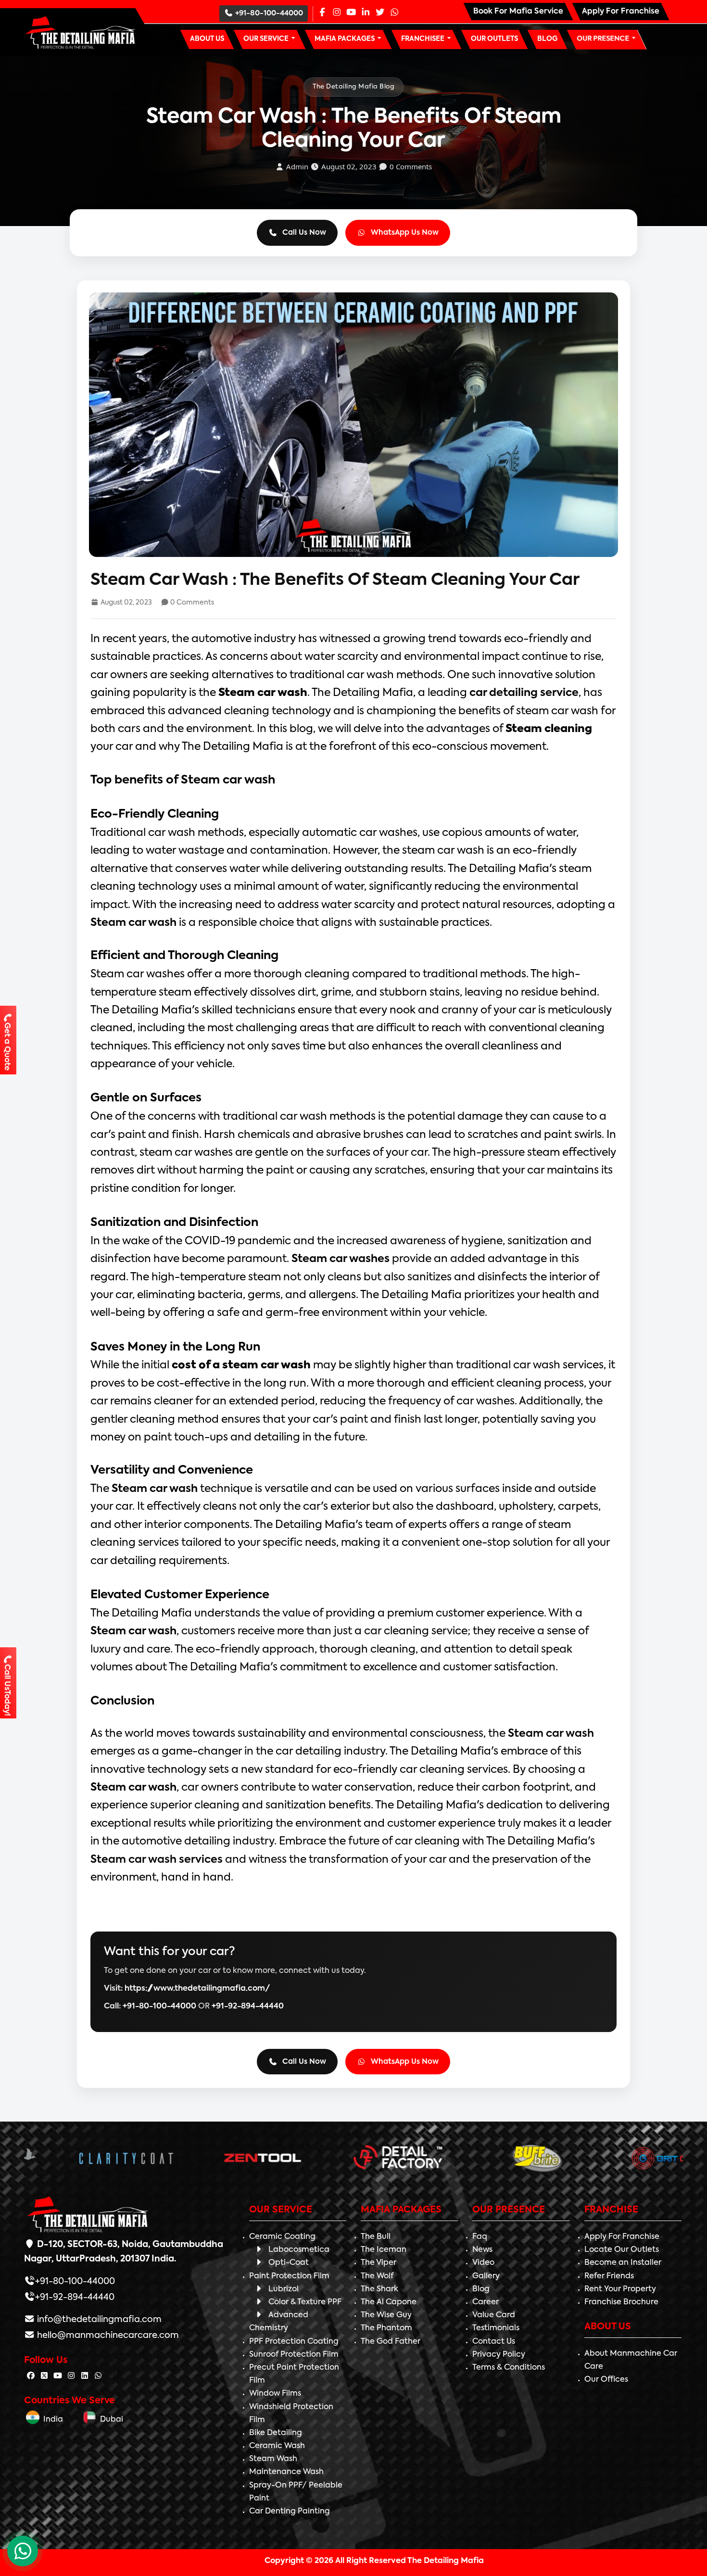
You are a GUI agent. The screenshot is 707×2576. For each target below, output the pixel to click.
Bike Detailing (276, 2433)
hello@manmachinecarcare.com (107, 2336)
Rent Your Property (620, 2289)
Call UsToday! (7, 1690)
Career (486, 2302)
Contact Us (494, 2342)
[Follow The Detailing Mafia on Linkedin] (85, 2376)
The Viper (379, 2263)
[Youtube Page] (351, 13)
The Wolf (377, 2276)
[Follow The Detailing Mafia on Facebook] (31, 2376)
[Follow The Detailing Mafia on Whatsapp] (98, 2376)
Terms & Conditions (509, 2368)
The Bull (376, 2237)
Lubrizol (284, 2289)
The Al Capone (389, 2302)
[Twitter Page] (380, 13)
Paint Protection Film (289, 2276)
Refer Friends (609, 2276)
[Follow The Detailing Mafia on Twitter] (44, 2376)
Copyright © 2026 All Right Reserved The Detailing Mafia (374, 2561)
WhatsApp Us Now (405, 233)
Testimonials (496, 2328)
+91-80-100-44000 (269, 13)
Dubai (110, 2420)
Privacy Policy (499, 2355)
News (482, 2250)
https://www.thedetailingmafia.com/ (197, 1989)
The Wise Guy (386, 2315)
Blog (481, 2289)
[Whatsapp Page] (394, 13)
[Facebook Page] (322, 13)
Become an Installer (623, 2263)
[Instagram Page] (337, 13)
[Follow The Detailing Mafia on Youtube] (58, 2376)
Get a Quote (7, 1047)
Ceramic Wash (277, 2446)
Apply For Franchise (622, 2237)
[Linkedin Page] (366, 13)
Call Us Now (304, 233)
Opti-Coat (289, 2263)
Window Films (275, 2394)
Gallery (486, 2276)
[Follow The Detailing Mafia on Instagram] (71, 2376)
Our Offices (606, 2380)
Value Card (494, 2315)
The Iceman (384, 2250)
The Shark (379, 2289)
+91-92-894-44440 (248, 2007)
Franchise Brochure (621, 2302)
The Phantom (386, 2328)
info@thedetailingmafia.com (98, 2320)
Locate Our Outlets (622, 2250)
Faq (480, 2237)
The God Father (391, 2342)
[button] (270, 39)
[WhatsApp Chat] (23, 2551)
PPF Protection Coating (294, 2342)
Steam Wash (273, 2459)
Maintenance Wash (286, 2472)
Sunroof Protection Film (294, 2355)
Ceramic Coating (282, 2237)
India (51, 2420)
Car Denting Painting (290, 2512)
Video (483, 2263)
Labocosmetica (299, 2250)
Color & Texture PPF (305, 2302)
